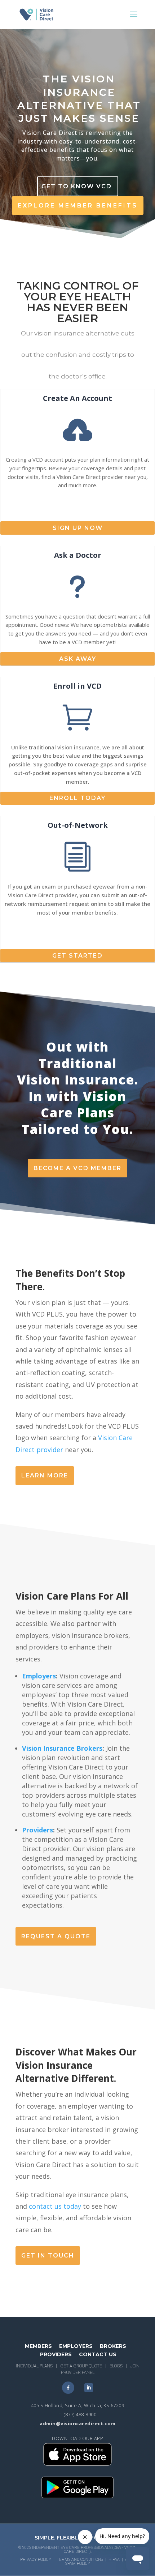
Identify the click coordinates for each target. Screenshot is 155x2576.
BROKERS (113, 2346)
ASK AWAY (78, 659)
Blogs (116, 2366)
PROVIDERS (56, 2354)
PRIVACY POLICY (36, 2560)
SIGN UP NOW (78, 528)
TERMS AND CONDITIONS (80, 2560)
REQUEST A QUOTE (56, 1936)
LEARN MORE (45, 1475)
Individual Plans (34, 2366)
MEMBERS (38, 2346)
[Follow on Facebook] (68, 2388)
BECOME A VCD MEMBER (77, 1168)
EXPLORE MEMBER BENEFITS (78, 206)
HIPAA (114, 2560)
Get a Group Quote (81, 2366)
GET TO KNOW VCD (77, 186)
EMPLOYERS (76, 2346)
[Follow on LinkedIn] (89, 2388)
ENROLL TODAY (77, 798)
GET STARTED (77, 956)
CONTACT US (98, 2354)
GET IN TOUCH (48, 2256)
